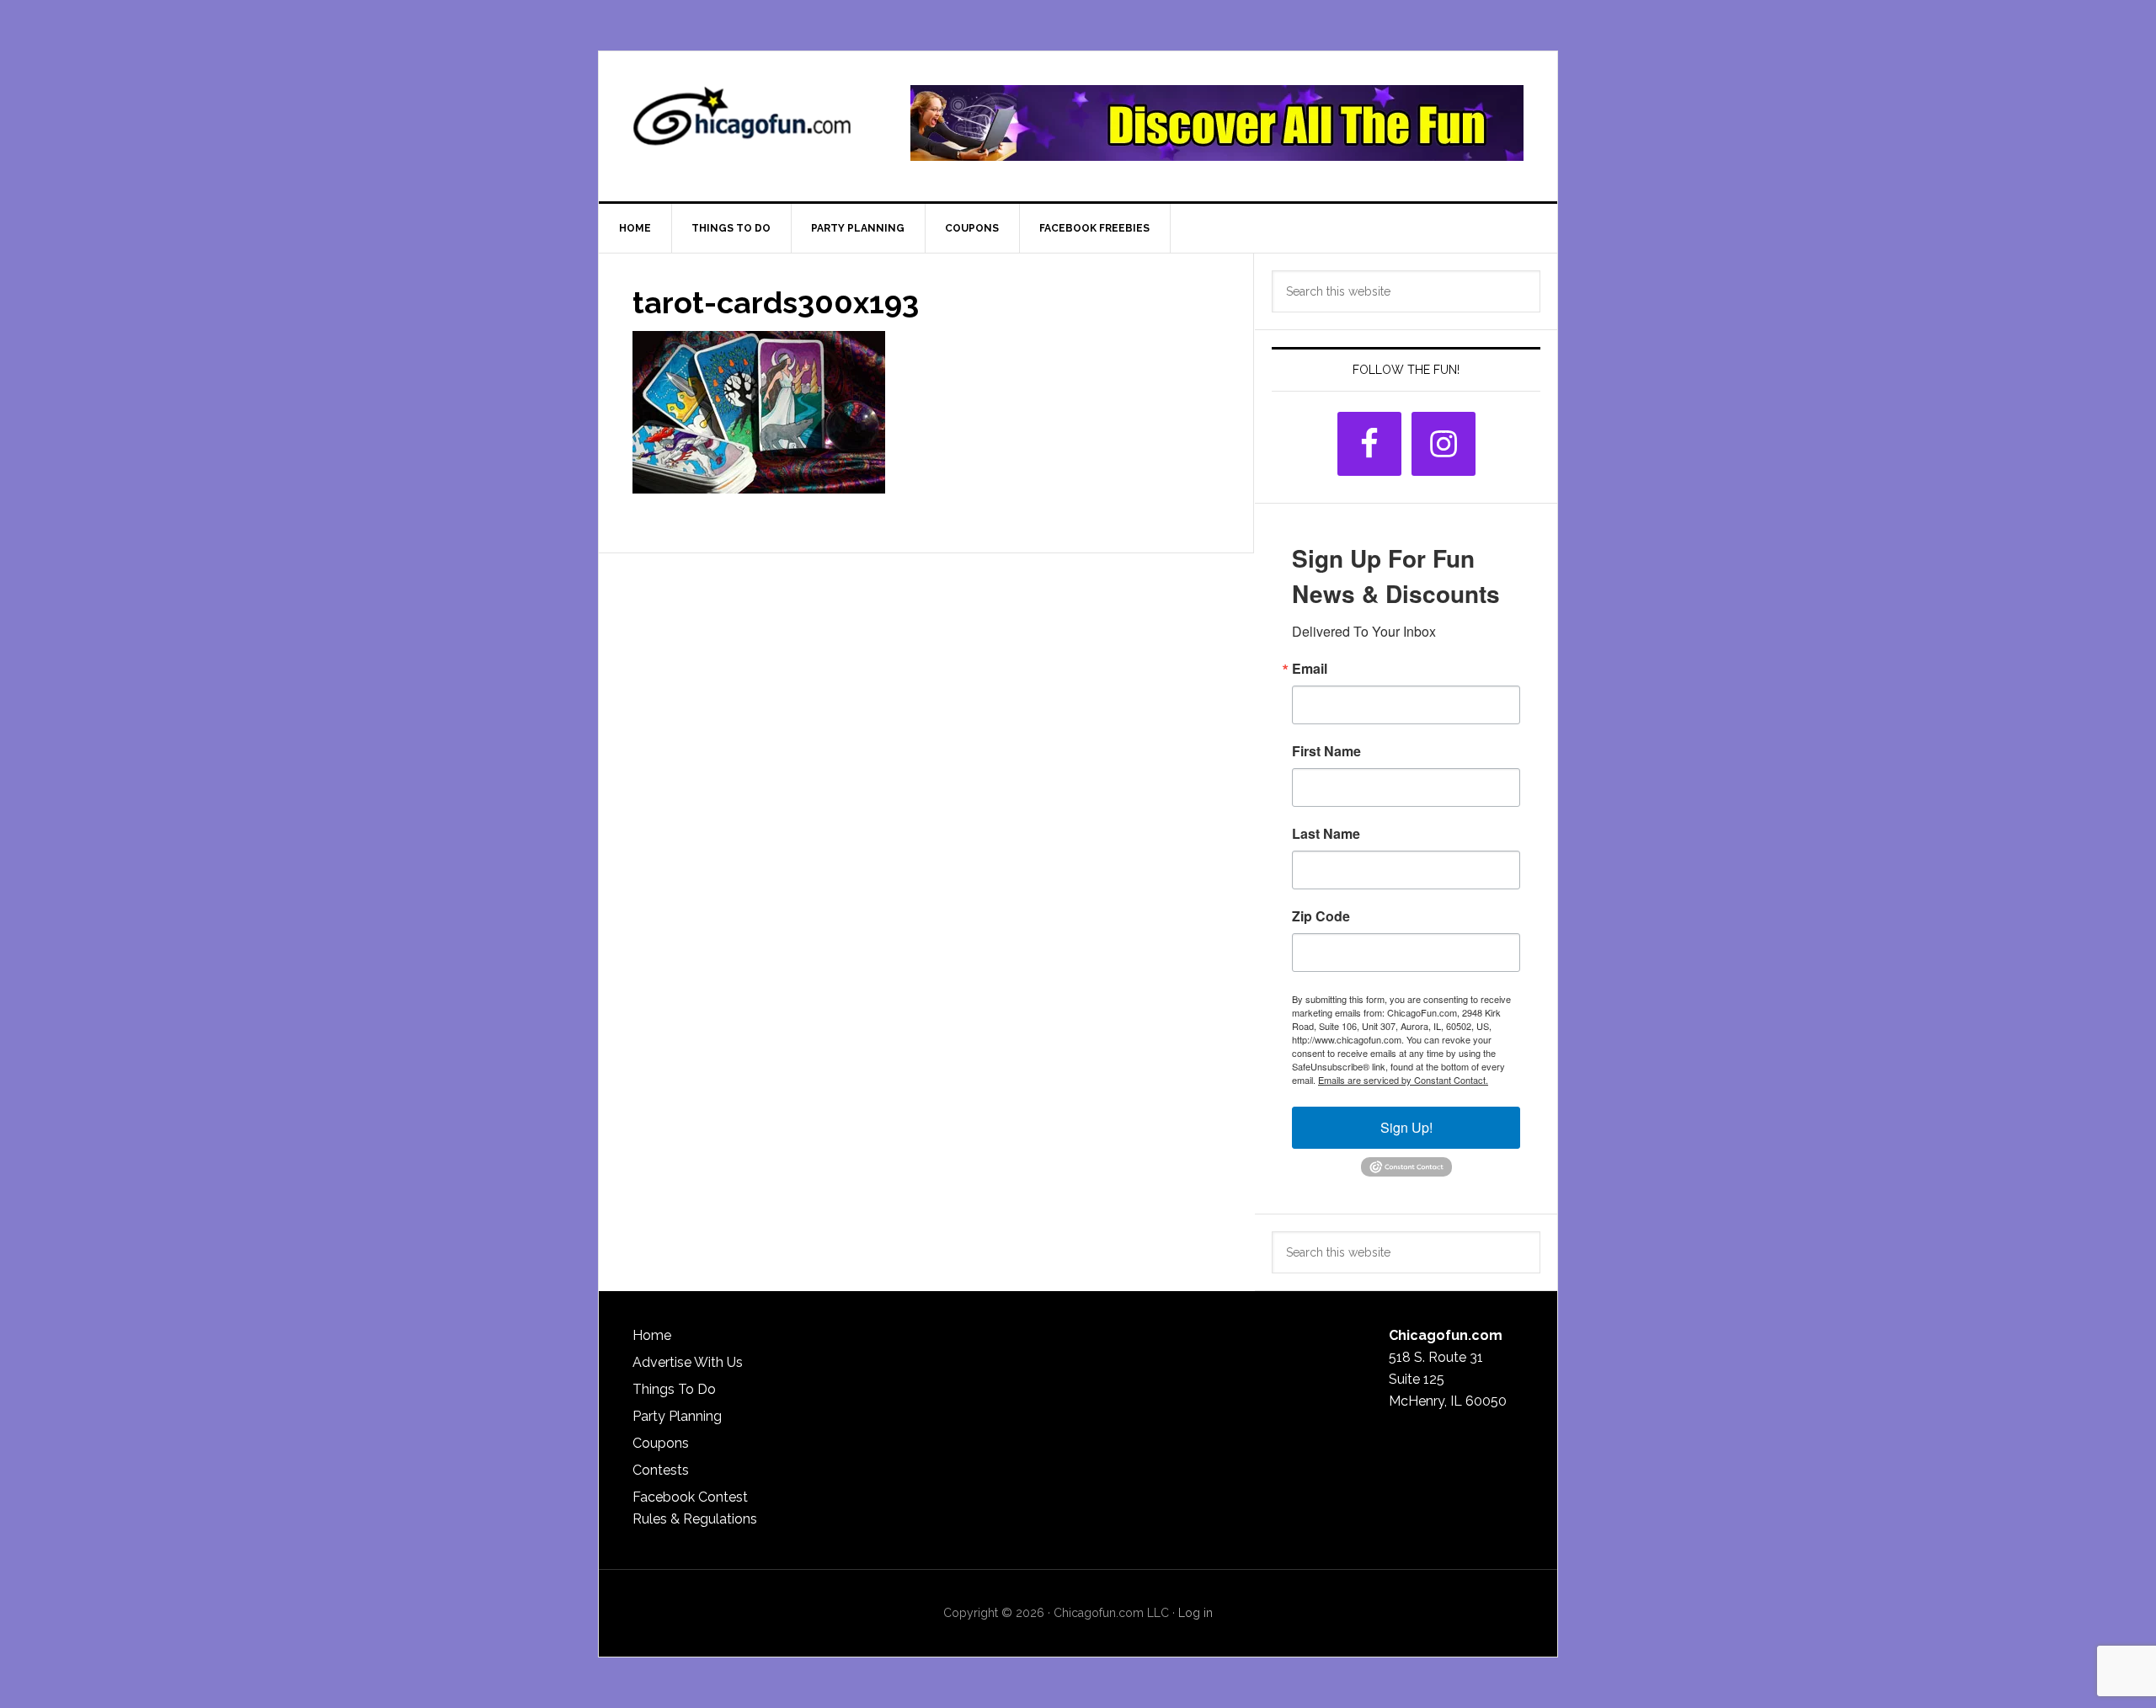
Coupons (661, 1443)
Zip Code (1321, 916)
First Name (1326, 751)
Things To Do (674, 1389)
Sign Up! (1406, 1127)
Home (652, 1335)
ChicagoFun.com (742, 123)
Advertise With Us (688, 1362)
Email (1310, 669)
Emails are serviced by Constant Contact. (1403, 1080)
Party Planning (677, 1416)
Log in (1195, 1613)
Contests (661, 1470)
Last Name (1326, 834)
